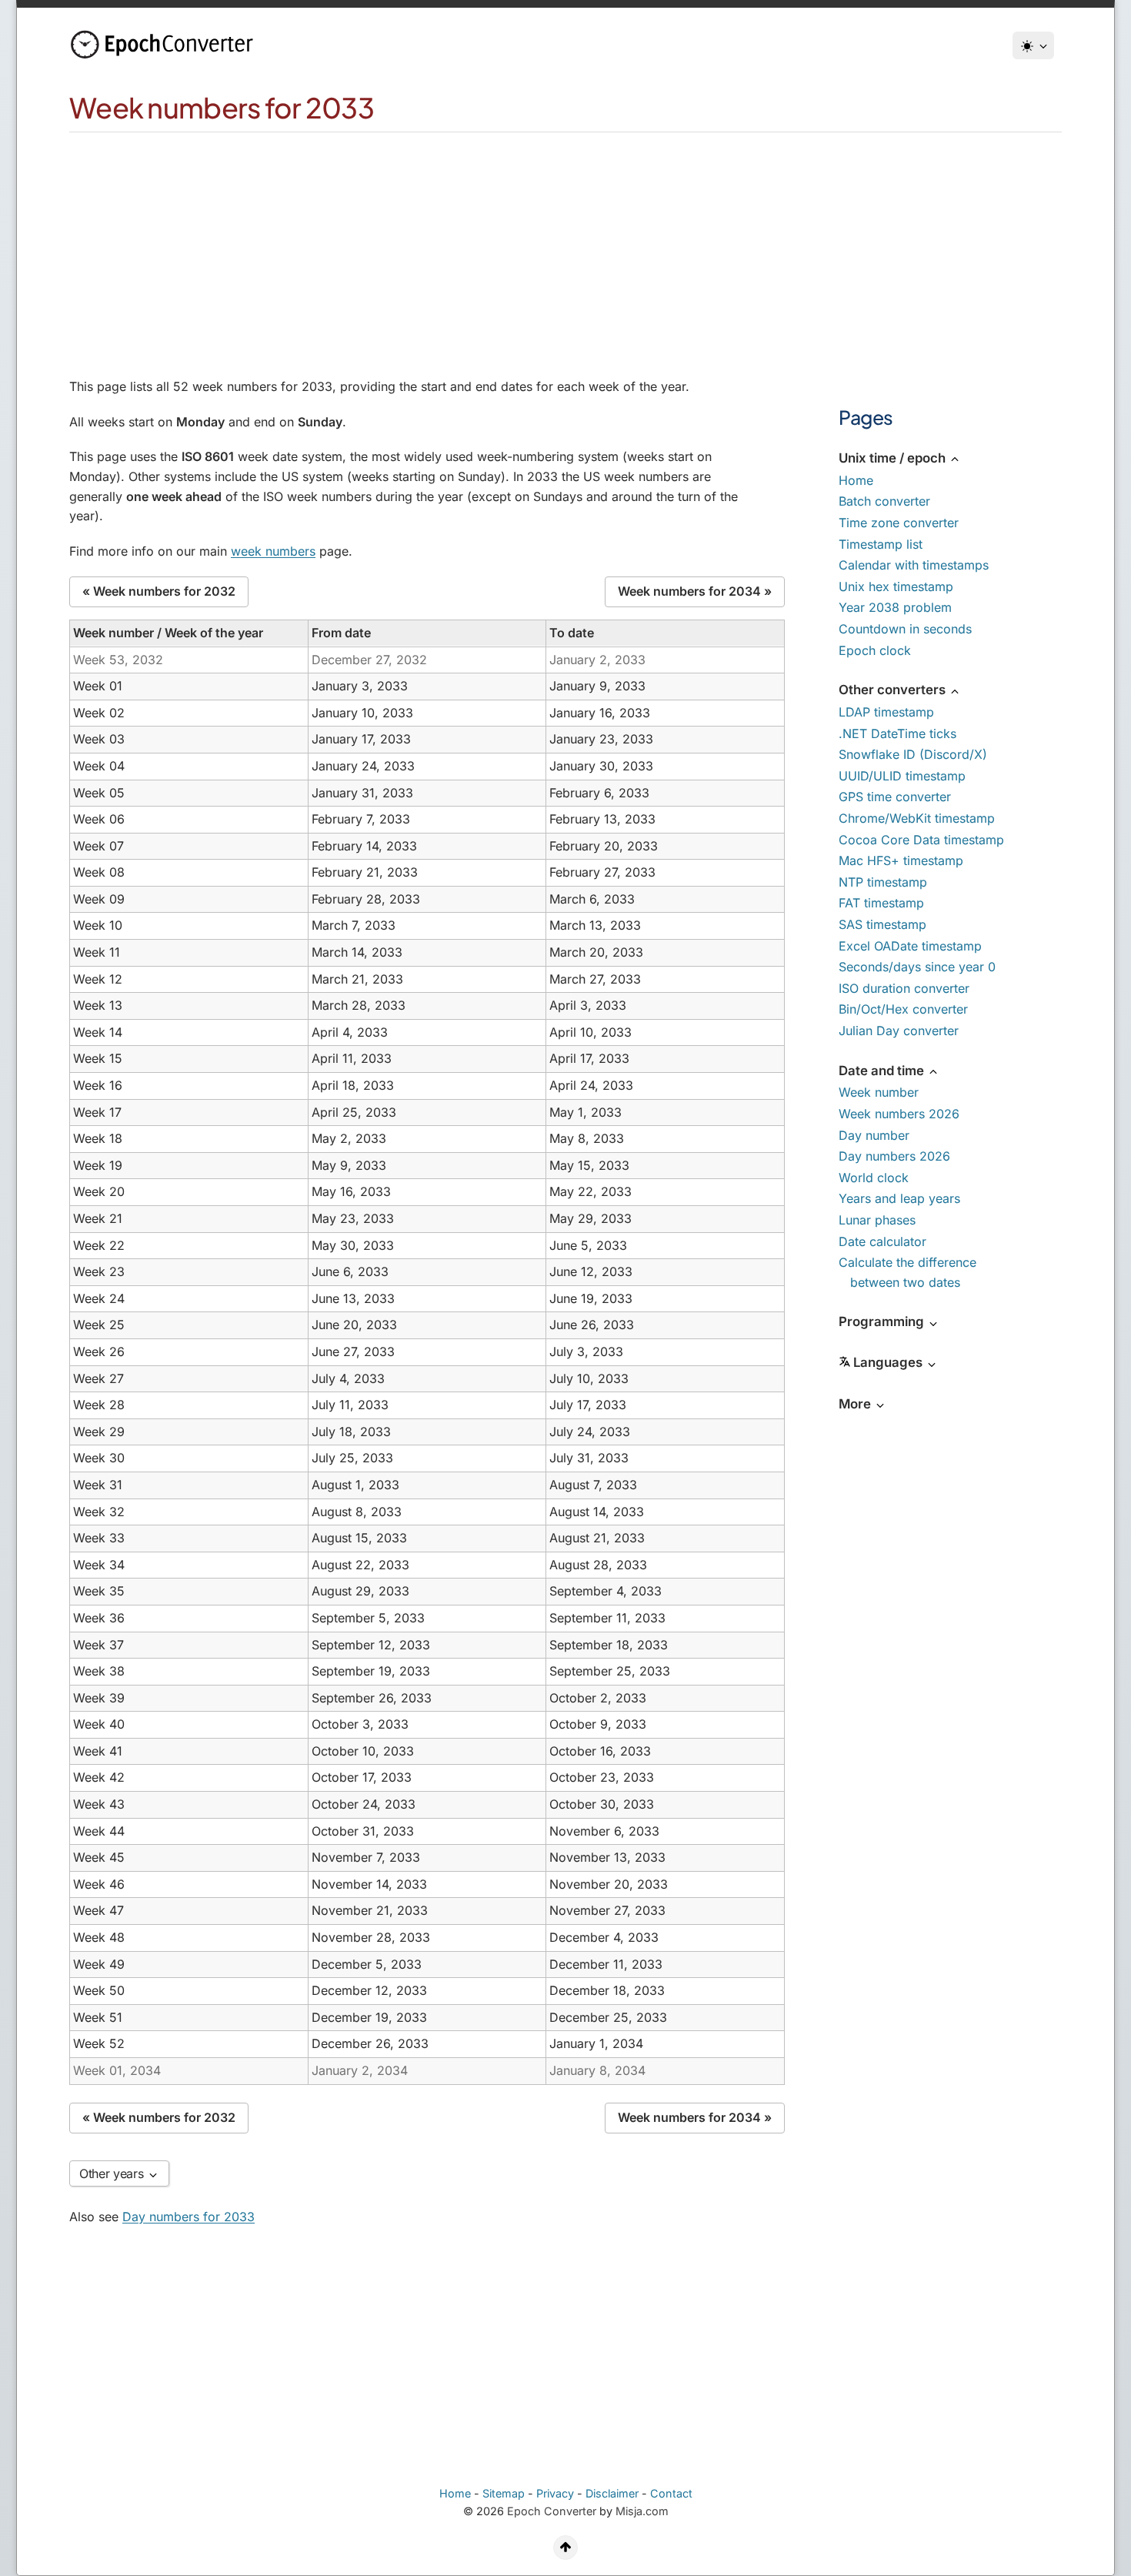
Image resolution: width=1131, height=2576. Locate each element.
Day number (874, 1135)
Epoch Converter (552, 2511)
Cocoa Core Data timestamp (921, 840)
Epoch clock (875, 650)
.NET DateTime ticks (897, 733)
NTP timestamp (883, 882)
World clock (874, 1178)
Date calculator (882, 1241)
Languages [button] (889, 1362)
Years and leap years (899, 1198)
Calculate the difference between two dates (907, 1272)
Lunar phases (877, 1220)
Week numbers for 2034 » (695, 591)
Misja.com (642, 2511)
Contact (671, 2493)
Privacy (555, 2493)
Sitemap (504, 2493)
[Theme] (1033, 45)
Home (856, 480)
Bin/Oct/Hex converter (903, 1009)
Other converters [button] (894, 690)
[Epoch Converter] (165, 45)
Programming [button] (883, 1321)
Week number (879, 1092)
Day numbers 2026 (894, 1156)
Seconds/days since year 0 (917, 967)
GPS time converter (895, 797)
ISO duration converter (904, 988)
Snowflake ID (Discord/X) (913, 754)
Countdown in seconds (905, 629)
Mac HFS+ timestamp (901, 860)
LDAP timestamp (886, 712)
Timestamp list (881, 544)
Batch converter (884, 501)
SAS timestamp (882, 924)
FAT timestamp (881, 903)
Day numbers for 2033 (188, 2217)
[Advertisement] (565, 248)
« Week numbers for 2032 (159, 591)
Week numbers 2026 (899, 1114)
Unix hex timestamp (896, 586)
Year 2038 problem (895, 607)
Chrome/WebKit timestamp (917, 818)
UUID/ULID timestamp (902, 776)
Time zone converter (899, 523)
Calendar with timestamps (914, 565)
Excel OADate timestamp (910, 946)
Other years (113, 2173)
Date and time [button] (883, 1071)
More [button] (856, 1404)
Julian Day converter (899, 1031)
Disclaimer (612, 2493)
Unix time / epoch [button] (894, 458)
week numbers (273, 551)
